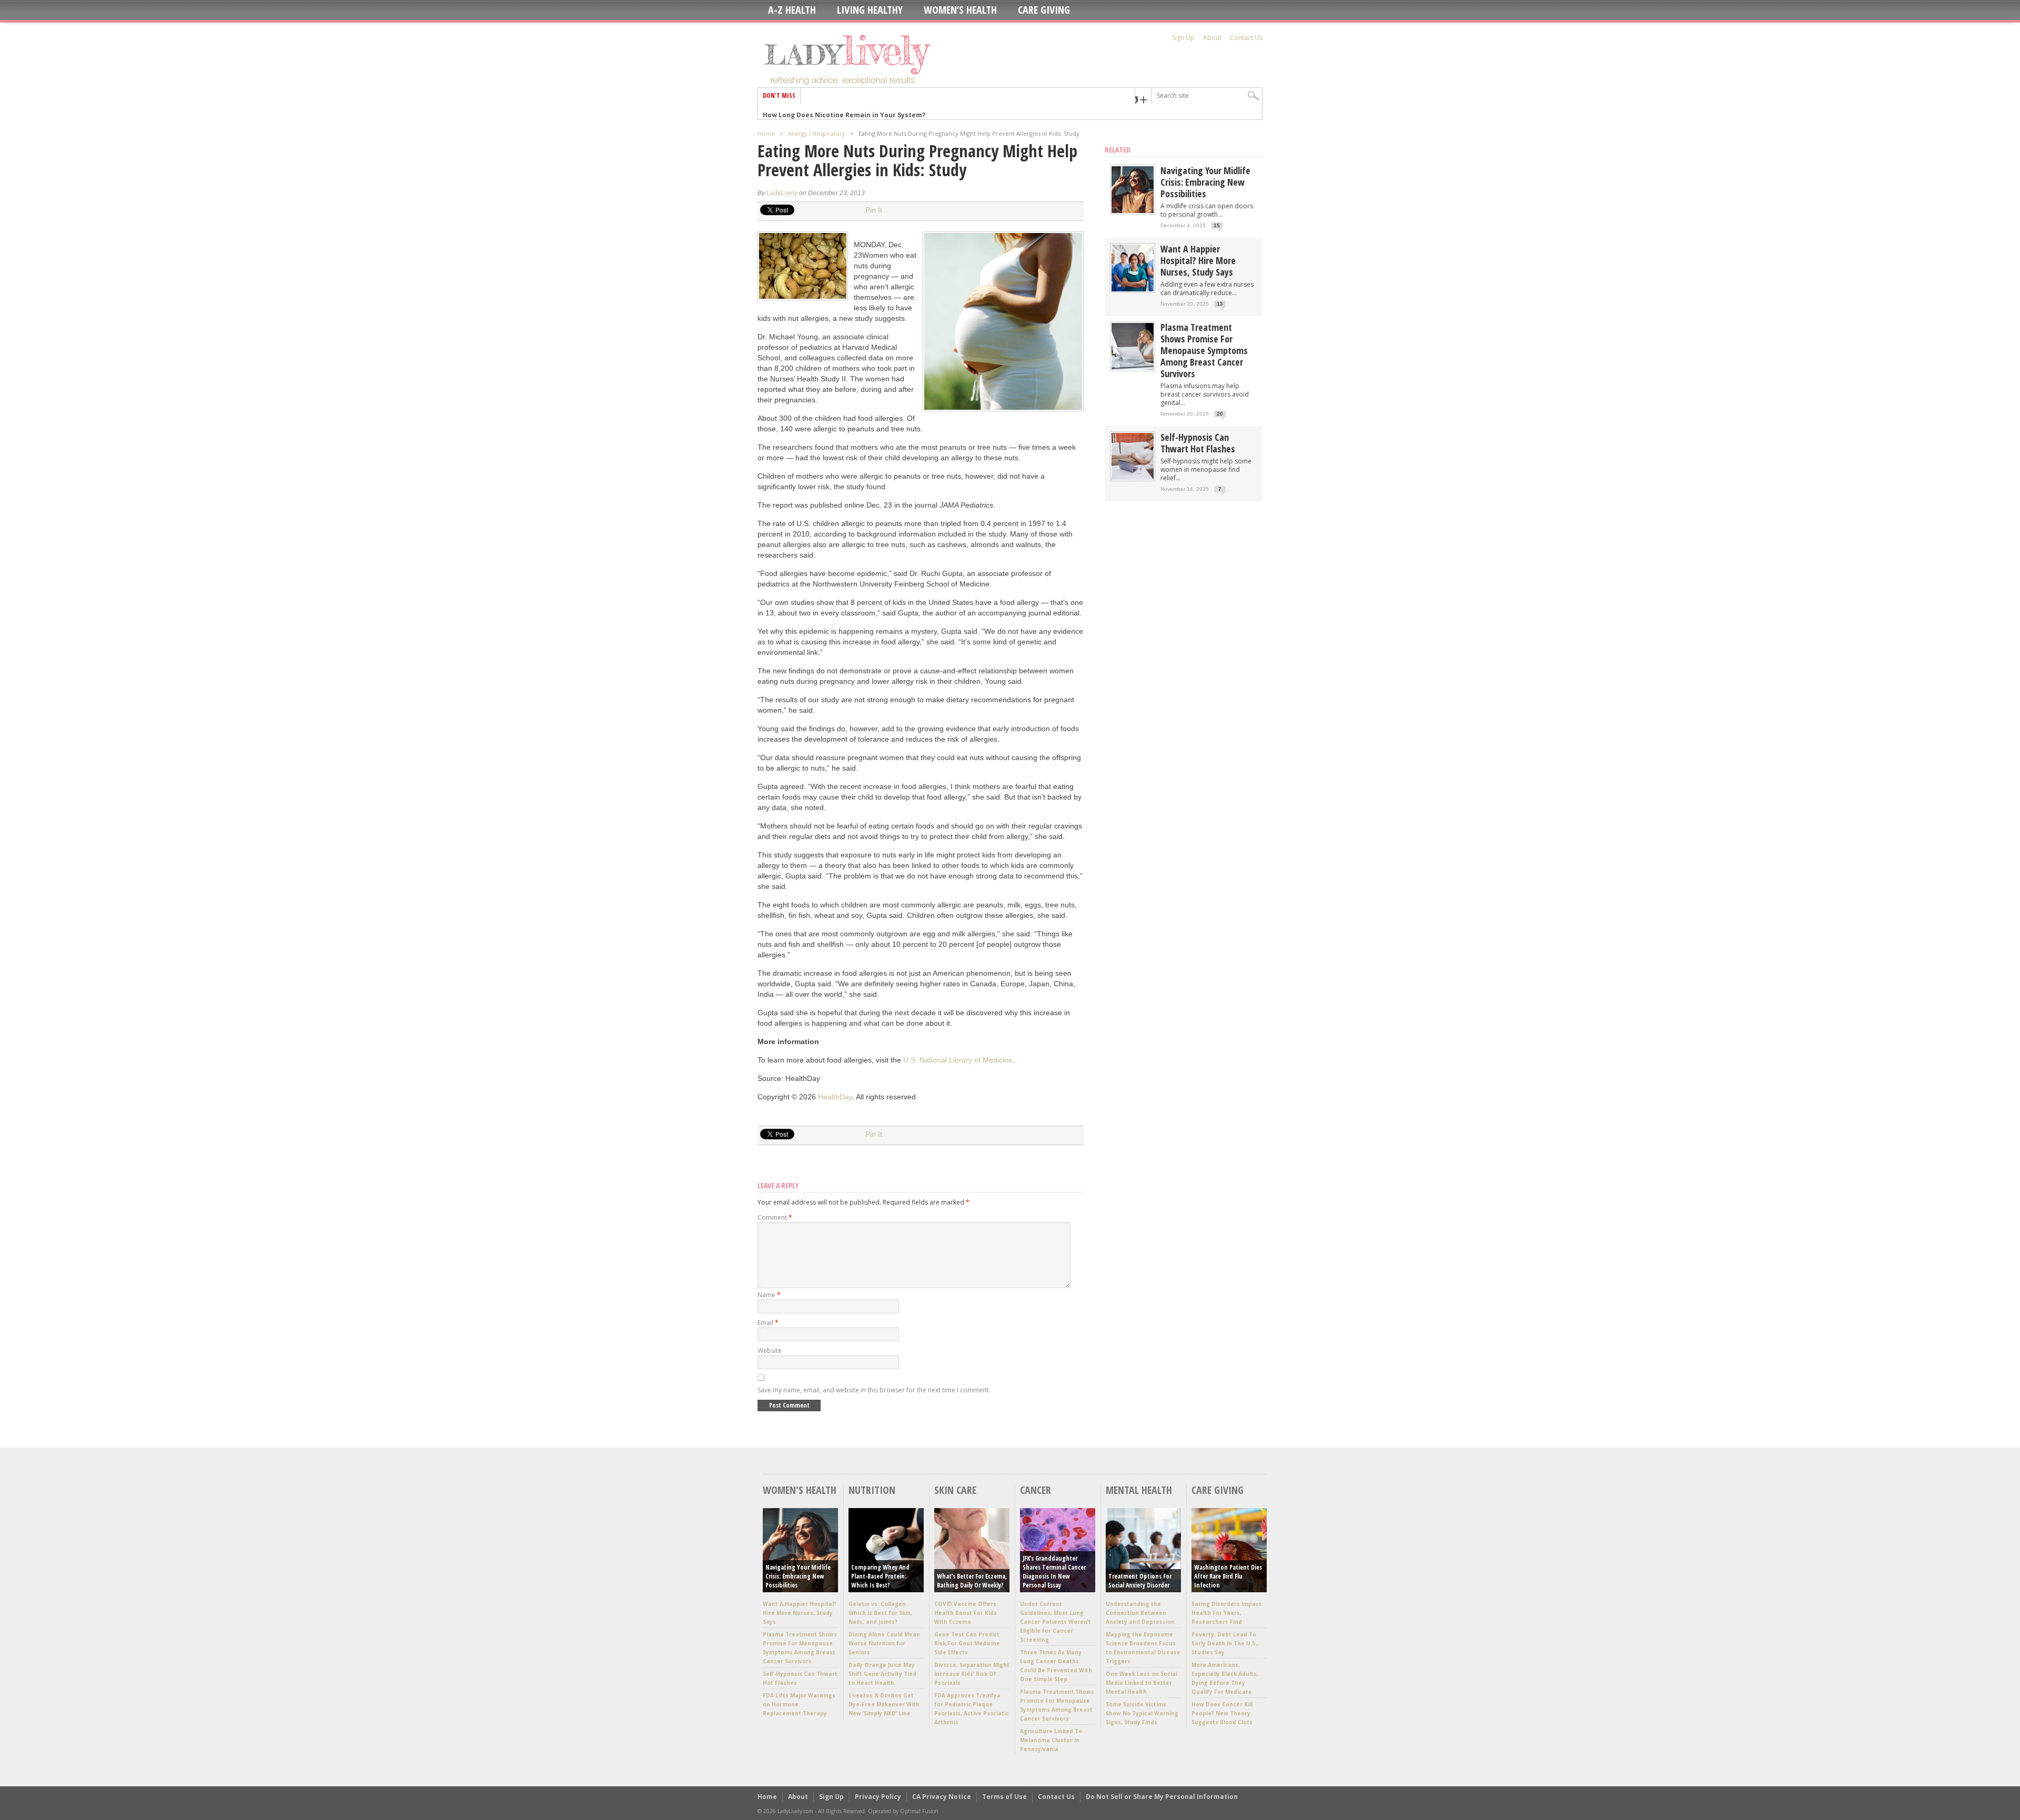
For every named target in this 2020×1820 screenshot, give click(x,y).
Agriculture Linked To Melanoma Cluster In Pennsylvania (1051, 1740)
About (1212, 38)
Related (1118, 150)
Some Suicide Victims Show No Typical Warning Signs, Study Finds (1142, 1713)
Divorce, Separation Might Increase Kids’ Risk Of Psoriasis (972, 1674)
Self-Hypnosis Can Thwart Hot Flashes (1198, 443)
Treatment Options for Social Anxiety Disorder (1140, 1581)
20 (1220, 414)
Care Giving (1044, 10)
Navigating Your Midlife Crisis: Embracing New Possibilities (1205, 182)
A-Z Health (792, 10)
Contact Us (1246, 38)
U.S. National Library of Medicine (958, 1060)
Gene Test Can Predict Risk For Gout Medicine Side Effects (967, 1643)
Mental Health (1139, 1490)
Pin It (874, 210)
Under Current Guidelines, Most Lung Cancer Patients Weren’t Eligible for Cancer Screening (1056, 1622)
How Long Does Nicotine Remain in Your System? (844, 111)
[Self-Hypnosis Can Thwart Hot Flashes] (1133, 477)
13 (1220, 304)
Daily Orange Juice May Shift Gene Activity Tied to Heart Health (882, 1674)
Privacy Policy (878, 1797)
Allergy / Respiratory (817, 133)
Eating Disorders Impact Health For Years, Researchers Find (1226, 1613)
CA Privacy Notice (942, 1797)
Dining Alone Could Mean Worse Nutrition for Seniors (884, 1643)
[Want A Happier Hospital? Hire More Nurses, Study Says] (1133, 289)
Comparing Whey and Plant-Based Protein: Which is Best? (880, 1576)
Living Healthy (870, 10)
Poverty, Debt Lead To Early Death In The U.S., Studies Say (1225, 1643)
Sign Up (1183, 38)
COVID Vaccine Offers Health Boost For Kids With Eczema (966, 1613)
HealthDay (835, 1097)
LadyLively (782, 193)
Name (769, 1295)
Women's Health (800, 1490)
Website (770, 1351)
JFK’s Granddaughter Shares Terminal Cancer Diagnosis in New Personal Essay (1054, 1572)
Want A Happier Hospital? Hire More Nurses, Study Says (1198, 260)
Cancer (1036, 1490)
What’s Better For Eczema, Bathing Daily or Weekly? (972, 1581)
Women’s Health (960, 10)
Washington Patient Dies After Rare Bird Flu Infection (1228, 1576)
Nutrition (872, 1490)
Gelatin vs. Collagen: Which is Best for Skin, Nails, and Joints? (880, 1613)
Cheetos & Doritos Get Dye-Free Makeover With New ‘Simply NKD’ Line (884, 1704)
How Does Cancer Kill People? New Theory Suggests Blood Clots (1222, 1713)
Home (766, 133)
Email (768, 1323)
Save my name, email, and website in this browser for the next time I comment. (874, 1390)
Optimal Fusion (919, 1811)
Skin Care (955, 1490)
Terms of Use (1004, 1797)
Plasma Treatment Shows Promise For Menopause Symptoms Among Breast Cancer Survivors (1204, 350)
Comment (775, 1217)
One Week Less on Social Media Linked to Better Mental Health (1142, 1683)
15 (1217, 225)
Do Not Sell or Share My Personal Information (1162, 1797)
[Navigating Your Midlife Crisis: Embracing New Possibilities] (1133, 211)
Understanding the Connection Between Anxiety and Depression (1140, 1613)
